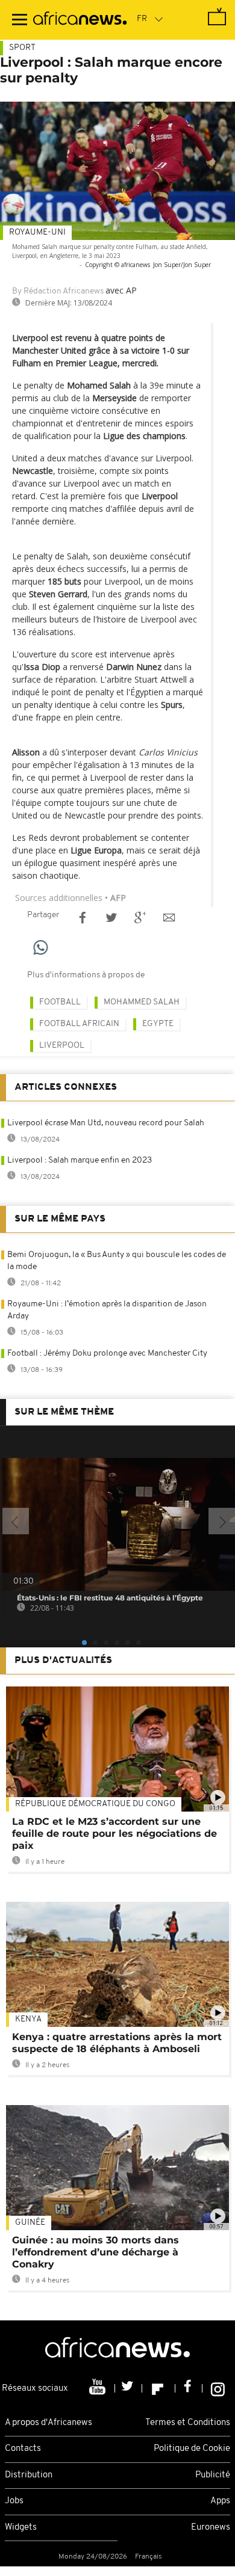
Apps (220, 2501)
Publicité (213, 2475)
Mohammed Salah (142, 1002)
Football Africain (79, 1024)
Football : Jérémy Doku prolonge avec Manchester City (107, 1354)
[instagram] (218, 2388)
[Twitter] (129, 2388)
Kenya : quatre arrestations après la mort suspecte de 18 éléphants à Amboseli (117, 2043)
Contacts (23, 2449)
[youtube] (99, 2388)
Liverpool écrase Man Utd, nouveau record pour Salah (106, 1123)
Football (60, 1002)
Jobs (14, 2501)
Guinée (30, 2223)
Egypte (158, 1024)
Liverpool (62, 1046)
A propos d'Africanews (49, 2423)
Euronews (211, 2528)
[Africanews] (80, 20)
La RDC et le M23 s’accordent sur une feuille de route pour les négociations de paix (114, 1834)
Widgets (21, 2528)
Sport (22, 48)
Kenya (28, 2019)
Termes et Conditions (188, 2423)
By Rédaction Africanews (58, 291)
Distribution (29, 2475)
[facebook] (189, 2388)
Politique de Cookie (192, 2449)
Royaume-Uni (37, 232)
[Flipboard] (159, 2388)
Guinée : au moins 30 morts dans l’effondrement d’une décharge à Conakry (96, 2252)
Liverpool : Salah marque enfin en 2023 (80, 1160)
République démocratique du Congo (95, 1804)
